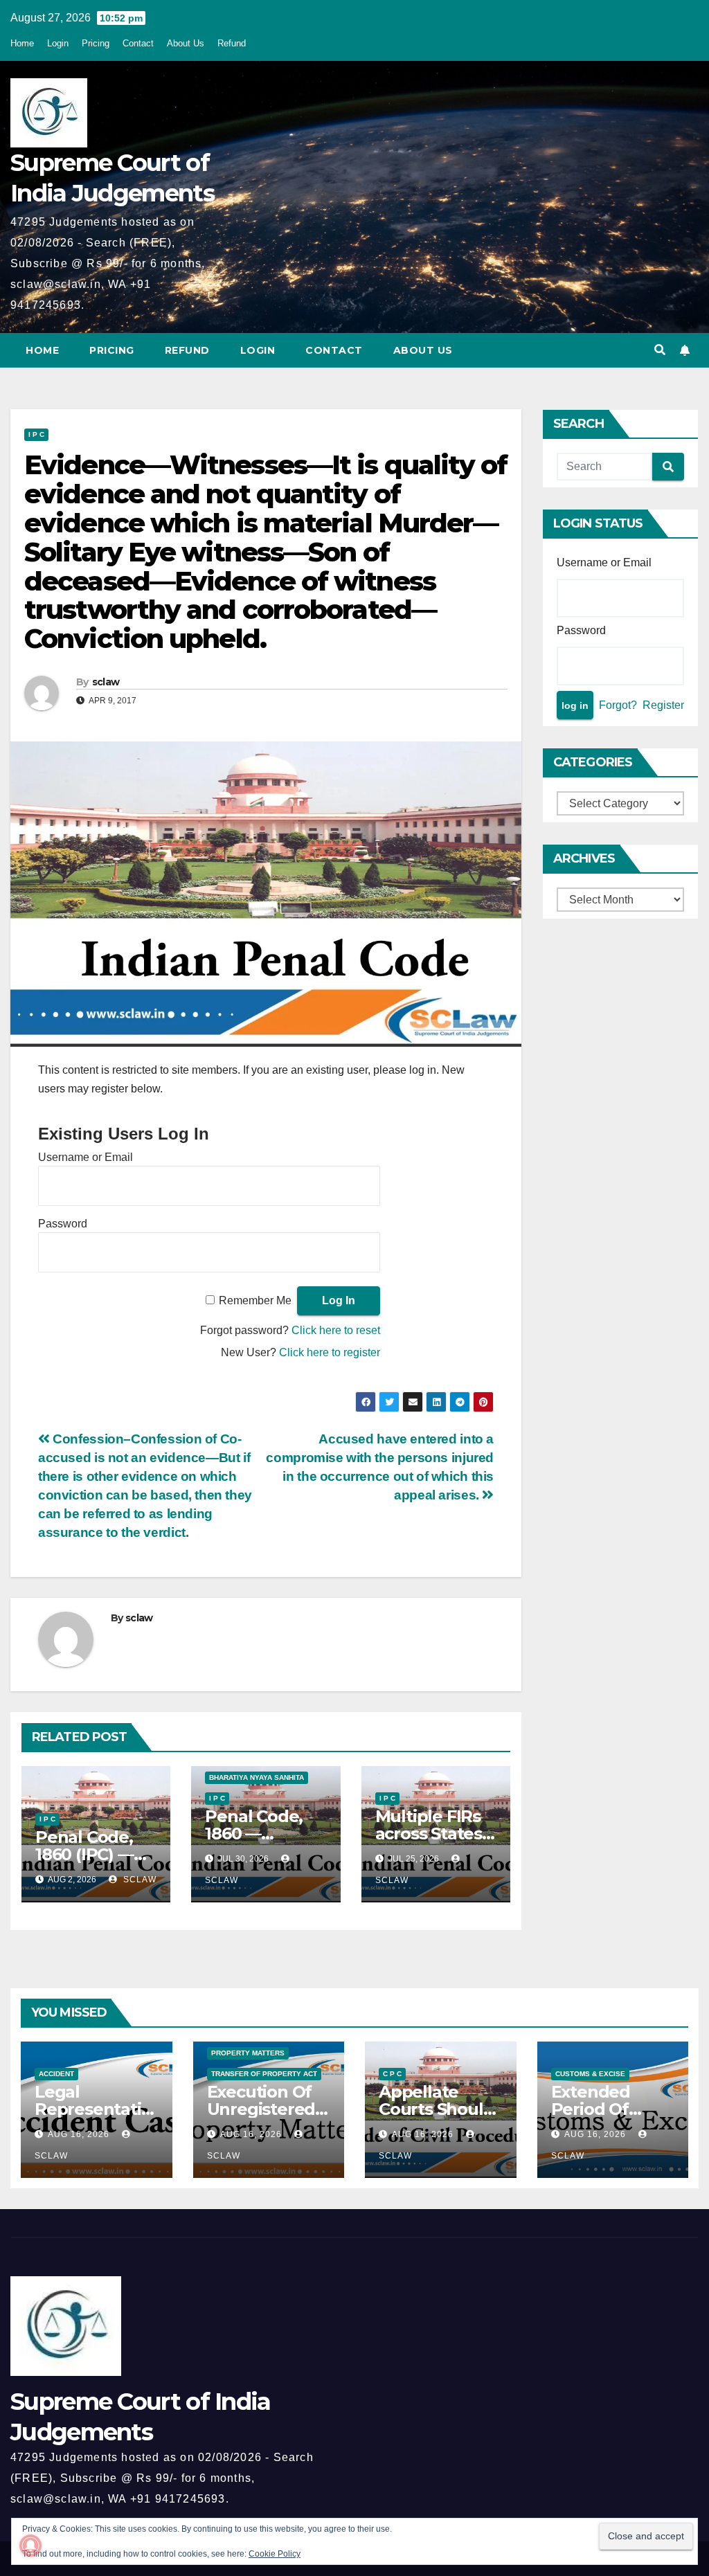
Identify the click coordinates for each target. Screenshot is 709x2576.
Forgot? (618, 705)
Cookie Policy (275, 2554)
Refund (232, 43)
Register (663, 705)
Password (63, 1224)
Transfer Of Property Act (264, 2074)
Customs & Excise (590, 2074)
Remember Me (255, 1300)
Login (58, 43)
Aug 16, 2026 (79, 2134)
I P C (36, 434)
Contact (138, 43)
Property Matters (248, 2053)
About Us (186, 43)
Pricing (96, 43)
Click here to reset (336, 1330)
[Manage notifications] (30, 2546)
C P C (392, 2074)
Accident (56, 2074)
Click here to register (330, 1352)
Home (22, 43)
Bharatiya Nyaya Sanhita (257, 1777)
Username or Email (86, 1157)
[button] (660, 350)
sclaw (106, 682)
